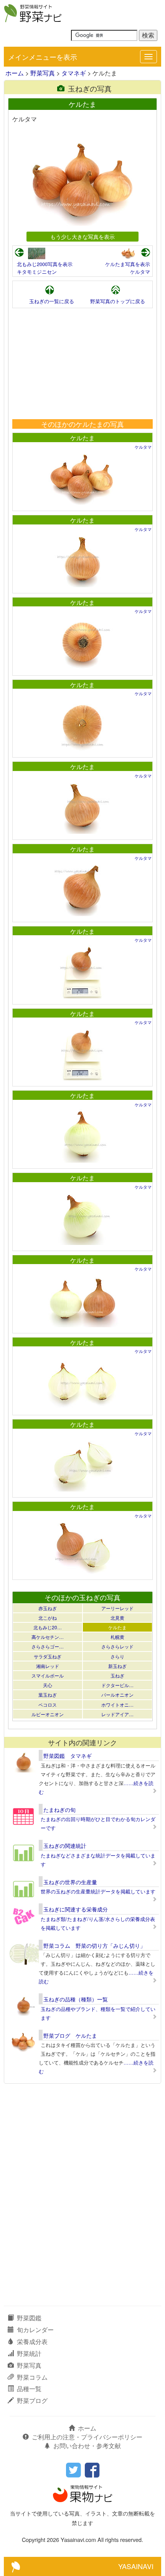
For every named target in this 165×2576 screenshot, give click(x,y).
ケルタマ (140, 272)
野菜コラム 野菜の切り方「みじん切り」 (94, 1945)
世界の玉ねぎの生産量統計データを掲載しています (98, 1891)
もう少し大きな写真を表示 (82, 236)
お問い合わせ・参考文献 (87, 2446)
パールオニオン (117, 1695)
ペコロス (48, 1705)
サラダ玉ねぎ (48, 1656)
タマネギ (74, 73)
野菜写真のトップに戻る (118, 301)
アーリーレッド (117, 1608)
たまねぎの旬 (59, 1810)
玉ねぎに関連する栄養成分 (76, 1909)
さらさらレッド (117, 1646)
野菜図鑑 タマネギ (68, 1756)
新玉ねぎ (117, 1666)
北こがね (48, 1618)
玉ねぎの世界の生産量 (70, 1882)
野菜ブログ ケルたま (70, 2035)
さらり (117, 1656)
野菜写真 (43, 73)
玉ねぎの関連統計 (65, 1846)
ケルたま (82, 438)
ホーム (15, 73)
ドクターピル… (117, 1685)
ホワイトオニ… (117, 1705)
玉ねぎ (117, 1675)
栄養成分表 (32, 2342)
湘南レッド (48, 1666)
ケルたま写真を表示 (128, 264)
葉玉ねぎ (48, 1695)
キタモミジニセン (37, 272)
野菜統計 (29, 2353)
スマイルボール (48, 1675)
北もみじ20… (48, 1627)
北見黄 (117, 1618)
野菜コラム (32, 2377)
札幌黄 (117, 1637)
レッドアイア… (117, 1714)
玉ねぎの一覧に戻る (52, 301)
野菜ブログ (32, 2400)
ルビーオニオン (48, 1714)
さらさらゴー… (48, 1646)
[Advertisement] (82, 364)
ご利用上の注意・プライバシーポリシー (87, 2437)
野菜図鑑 (29, 2318)
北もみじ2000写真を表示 (45, 264)
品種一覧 (29, 2389)
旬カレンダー (35, 2330)
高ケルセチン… (48, 1637)
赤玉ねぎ (48, 1608)
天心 (48, 1685)
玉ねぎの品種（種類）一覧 (76, 1999)
